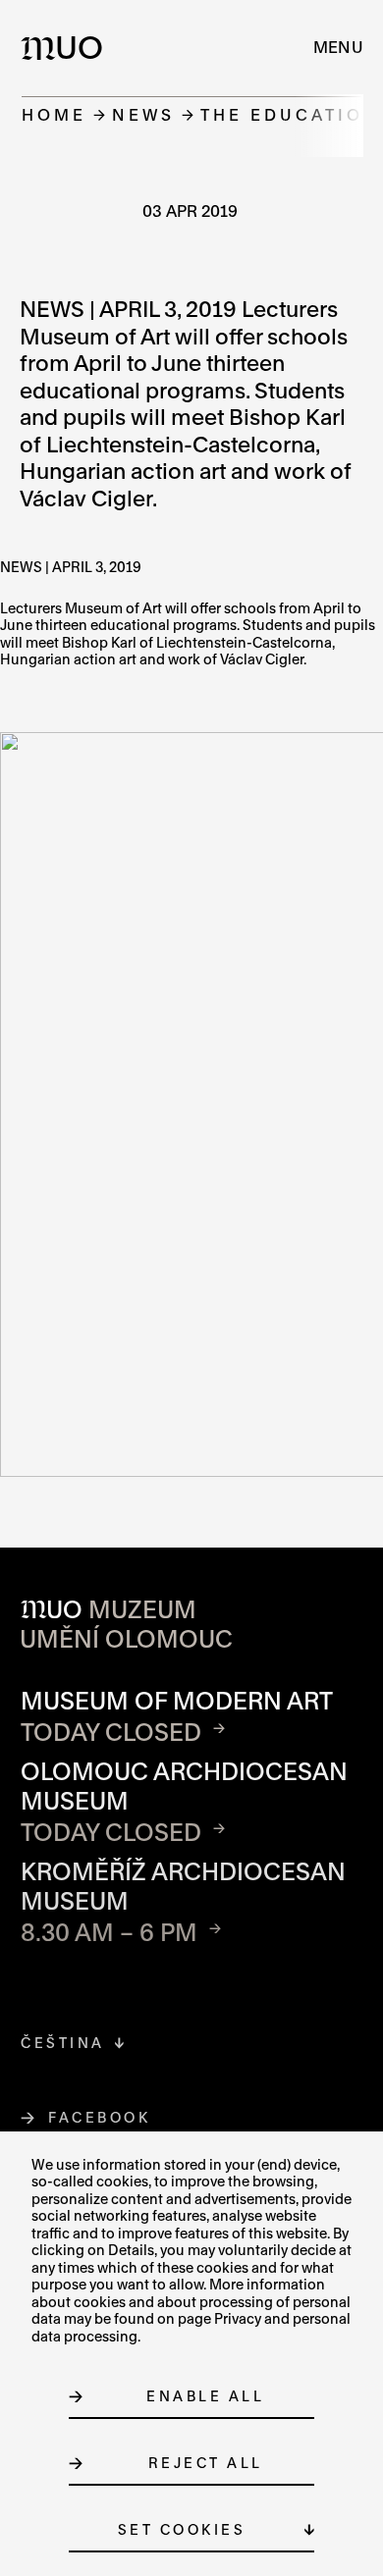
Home (54, 114)
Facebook (100, 2117)
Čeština (63, 2043)
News (143, 114)
